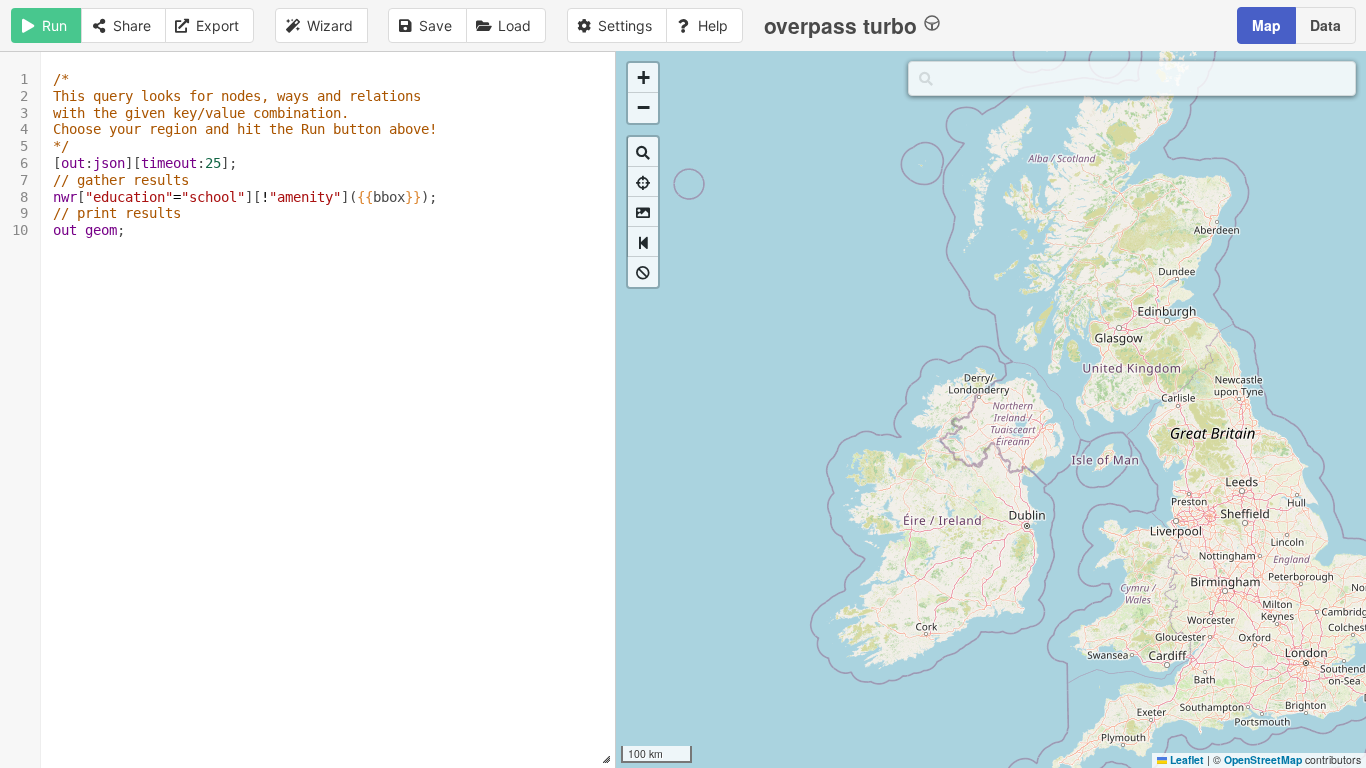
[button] (643, 78)
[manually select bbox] (643, 212)
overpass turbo (840, 25)
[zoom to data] (643, 152)
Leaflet (1185, 759)
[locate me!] (643, 182)
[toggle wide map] (643, 242)
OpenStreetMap (1263, 759)
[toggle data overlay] (643, 272)
